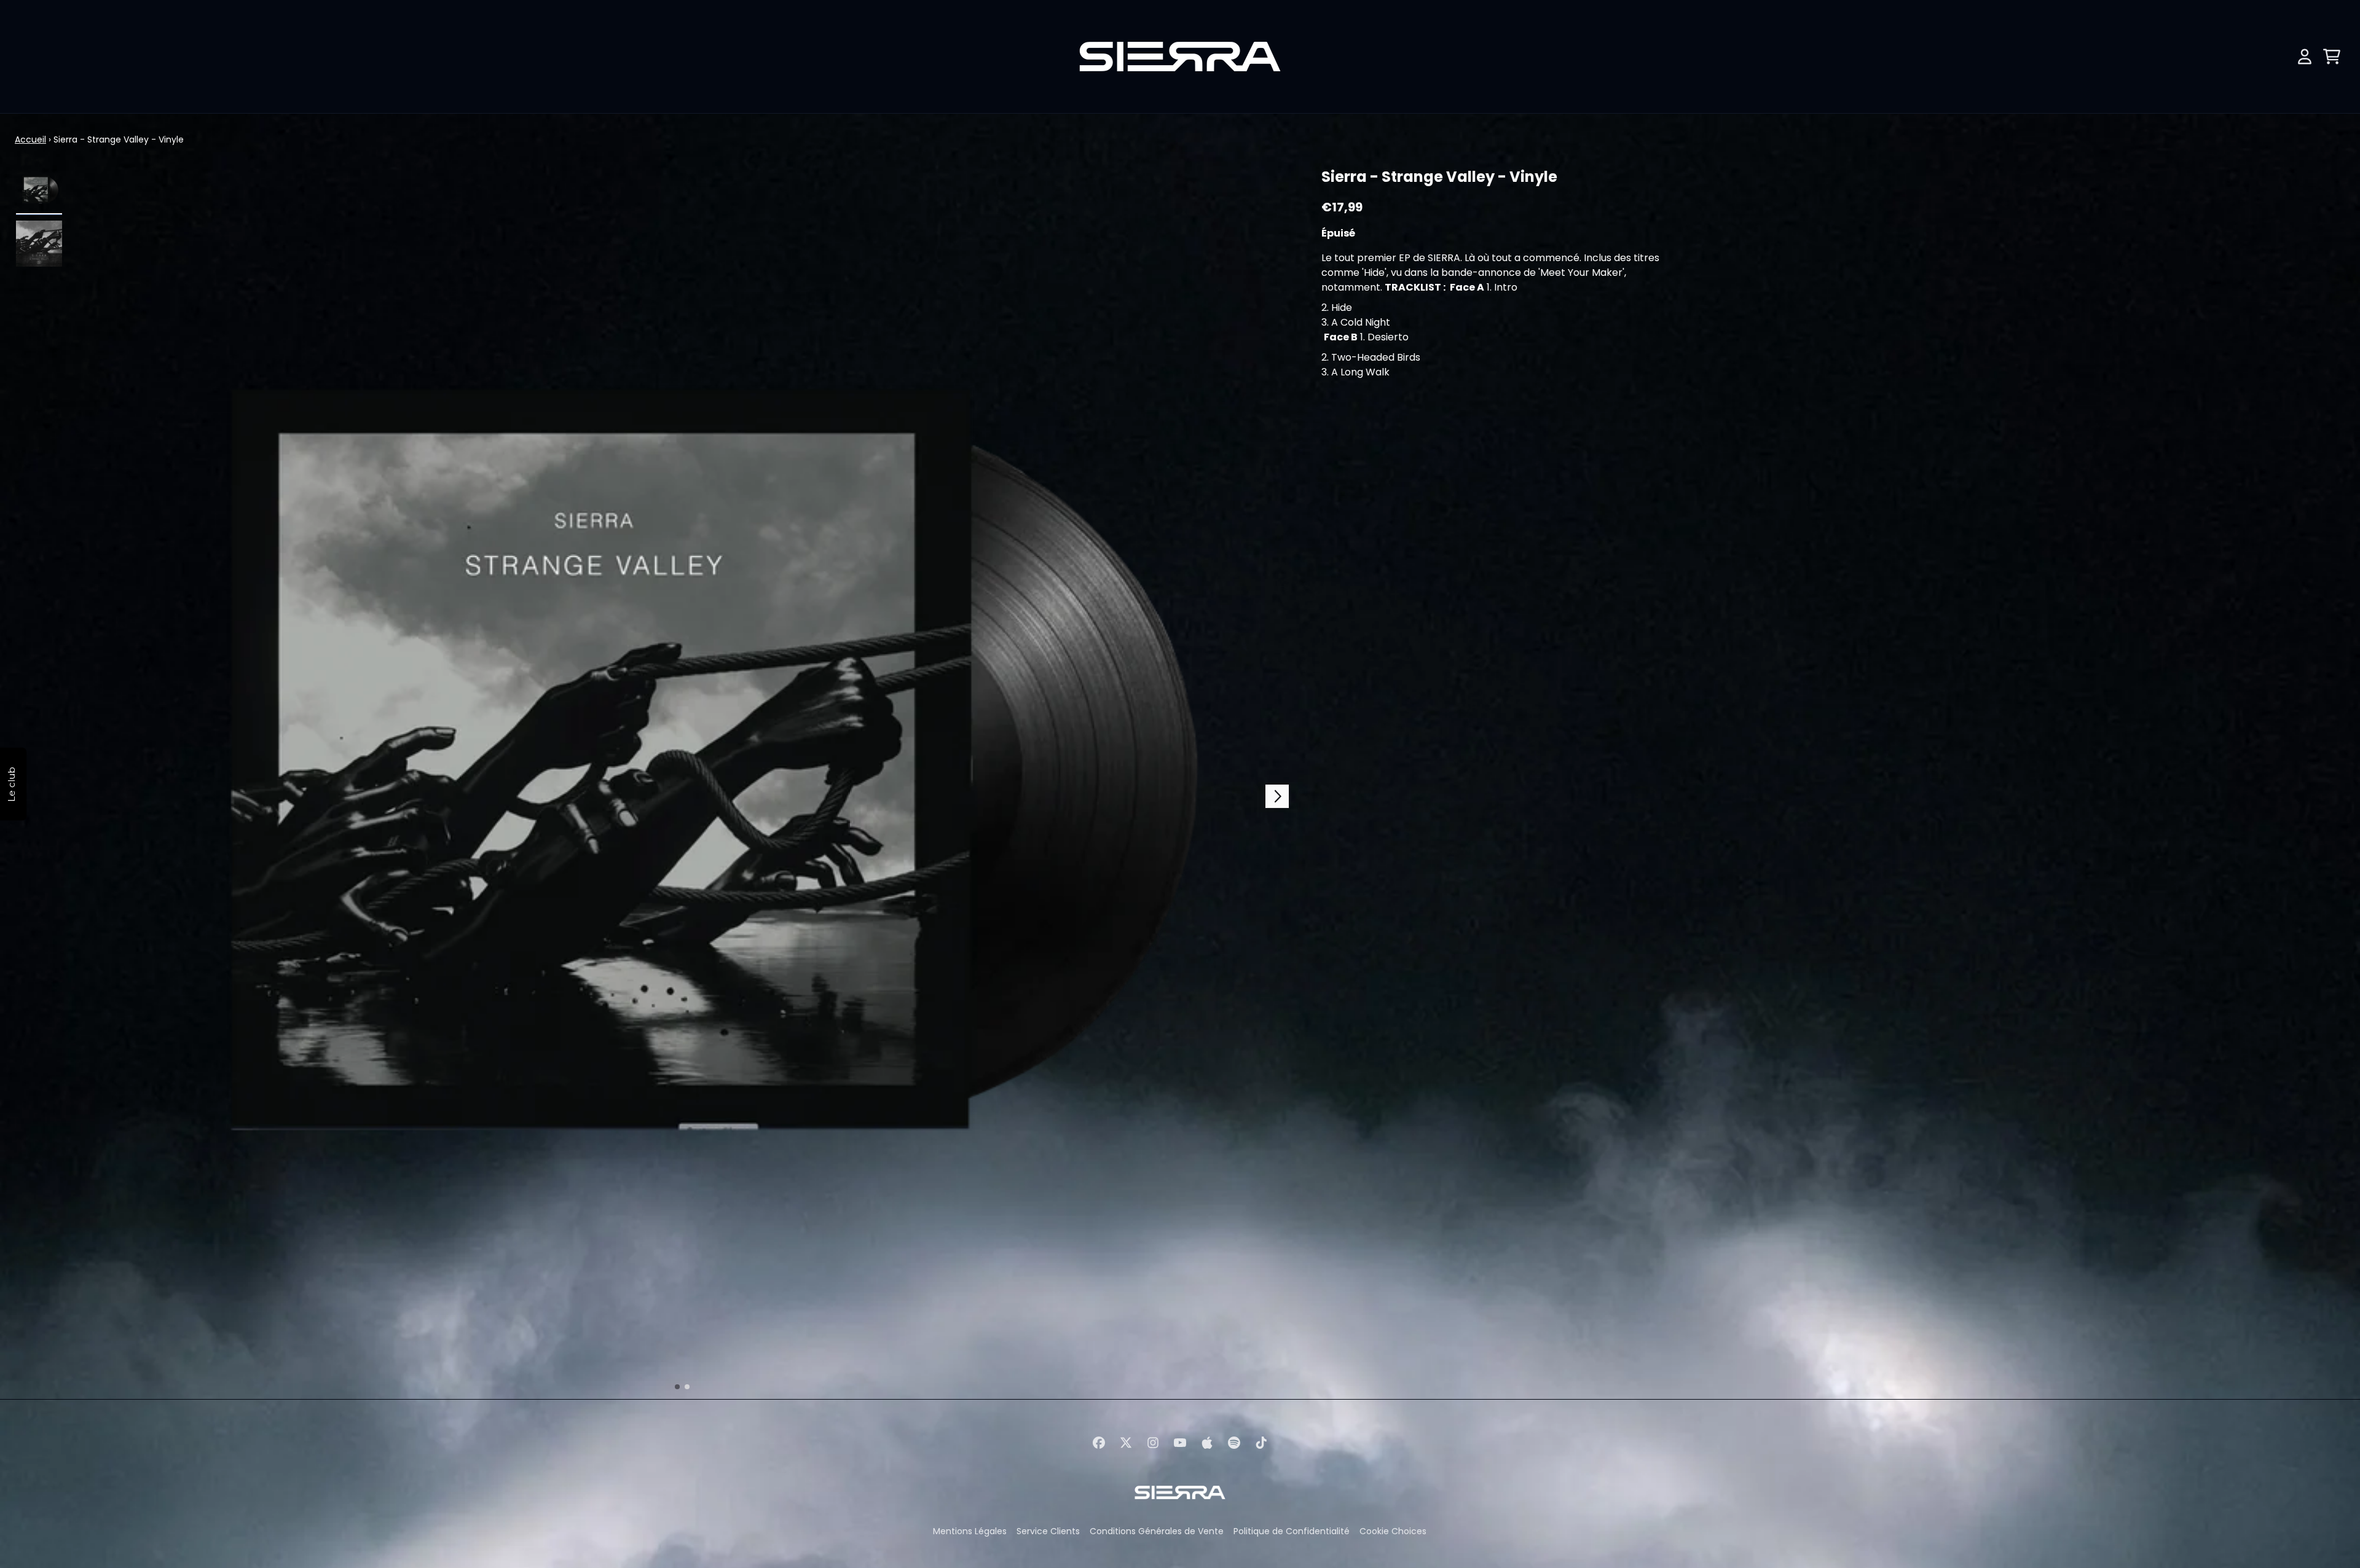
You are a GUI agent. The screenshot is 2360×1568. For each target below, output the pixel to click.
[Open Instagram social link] (1153, 1443)
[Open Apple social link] (1207, 1443)
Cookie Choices (1393, 1531)
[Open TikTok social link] (1261, 1443)
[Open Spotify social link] (1234, 1443)
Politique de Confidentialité (1292, 1531)
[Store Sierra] (1180, 57)
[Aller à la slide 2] (687, 1387)
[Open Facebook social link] (1099, 1443)
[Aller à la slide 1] (677, 1387)
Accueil (30, 139)
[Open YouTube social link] (1180, 1443)
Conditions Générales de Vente (1157, 1531)
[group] (39, 190)
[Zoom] (682, 780)
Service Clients (1048, 1531)
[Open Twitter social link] (1126, 1443)
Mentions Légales (970, 1531)
